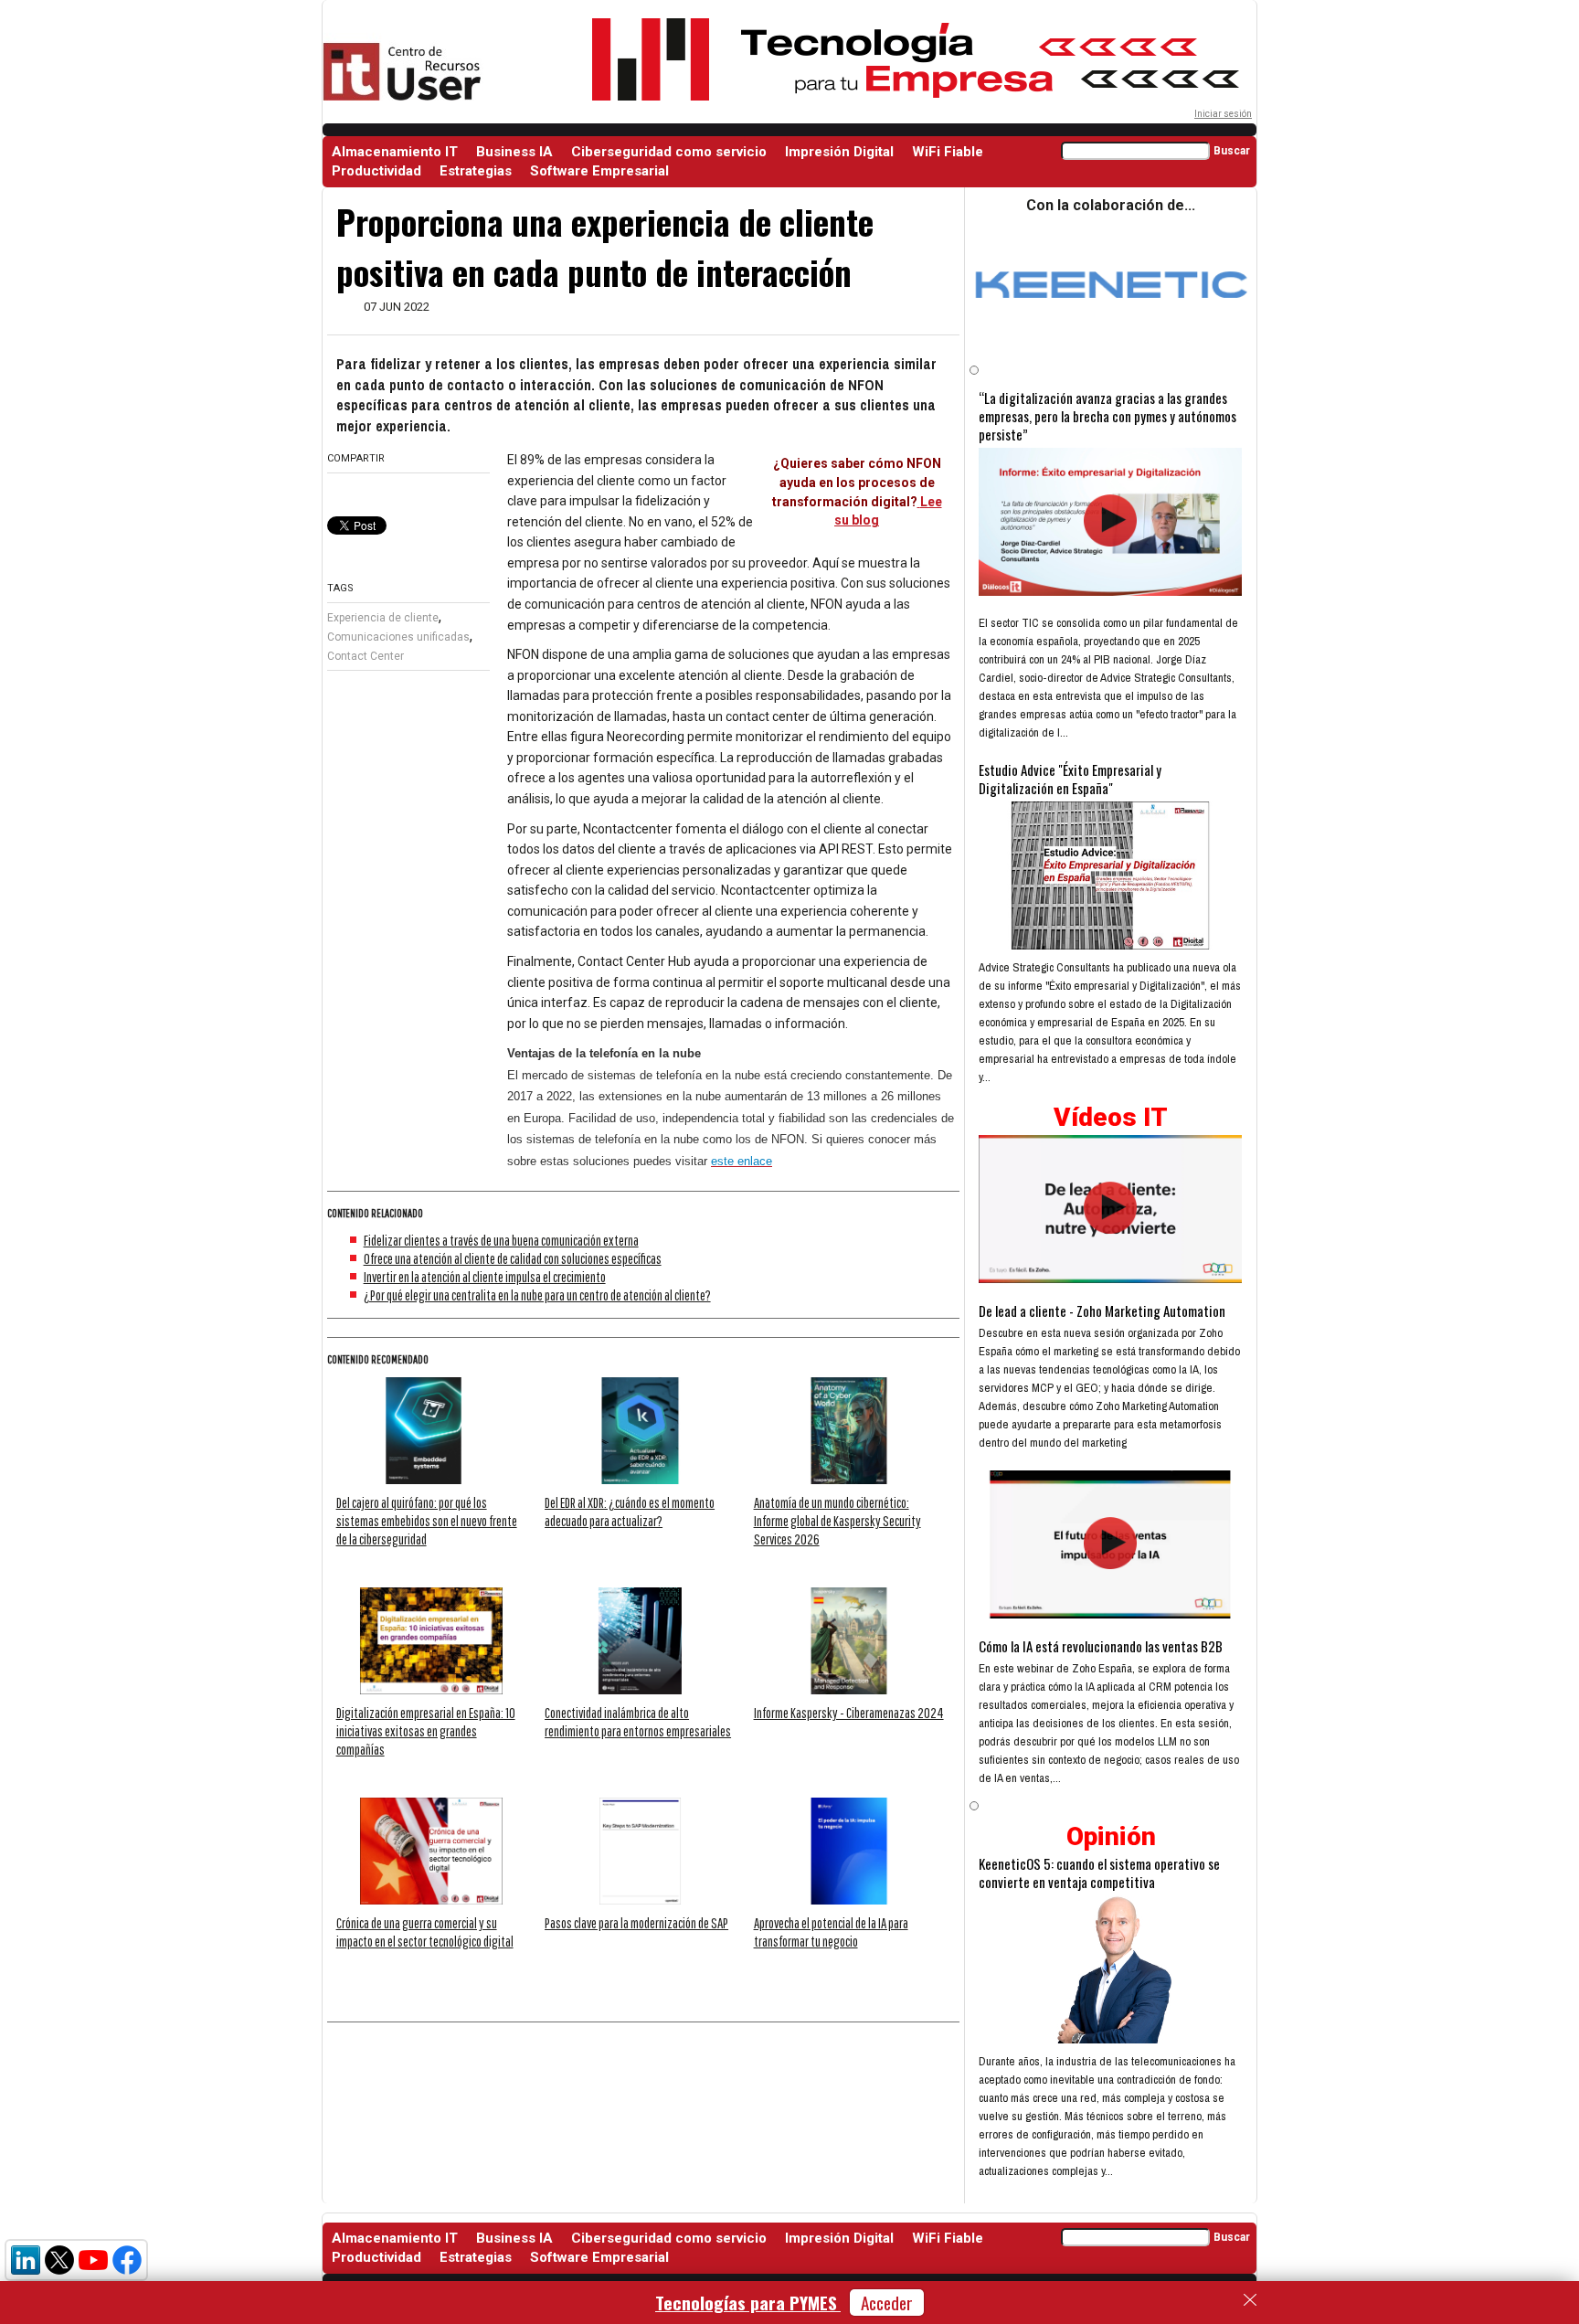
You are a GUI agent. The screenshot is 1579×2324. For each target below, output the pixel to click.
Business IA (514, 152)
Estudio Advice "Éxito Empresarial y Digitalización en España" (1070, 779)
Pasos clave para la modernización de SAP (636, 1923)
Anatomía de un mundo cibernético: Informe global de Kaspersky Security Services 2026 (837, 1521)
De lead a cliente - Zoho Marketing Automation (1102, 1311)
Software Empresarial (599, 171)
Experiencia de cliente (383, 618)
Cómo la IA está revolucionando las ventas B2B (1101, 1646)
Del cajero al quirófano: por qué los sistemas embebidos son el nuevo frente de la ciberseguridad (427, 1521)
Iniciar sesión (1223, 114)
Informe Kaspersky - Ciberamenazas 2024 (849, 1713)
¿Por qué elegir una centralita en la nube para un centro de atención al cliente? (537, 1295)
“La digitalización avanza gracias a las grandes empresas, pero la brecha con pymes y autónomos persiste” (1107, 416)
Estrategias (476, 171)
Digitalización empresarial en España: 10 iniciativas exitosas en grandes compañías (426, 1731)
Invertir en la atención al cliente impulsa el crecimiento (485, 1277)
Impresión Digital (839, 152)
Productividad (376, 171)
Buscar (1232, 151)
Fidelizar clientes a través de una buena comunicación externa (501, 1240)
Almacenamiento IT (395, 152)
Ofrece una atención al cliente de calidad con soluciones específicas (513, 1258)
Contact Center (366, 656)
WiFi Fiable (948, 152)
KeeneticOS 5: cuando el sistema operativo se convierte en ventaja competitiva (1099, 1873)
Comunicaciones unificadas (398, 637)
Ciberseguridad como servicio (669, 152)
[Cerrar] (1250, 2300)
